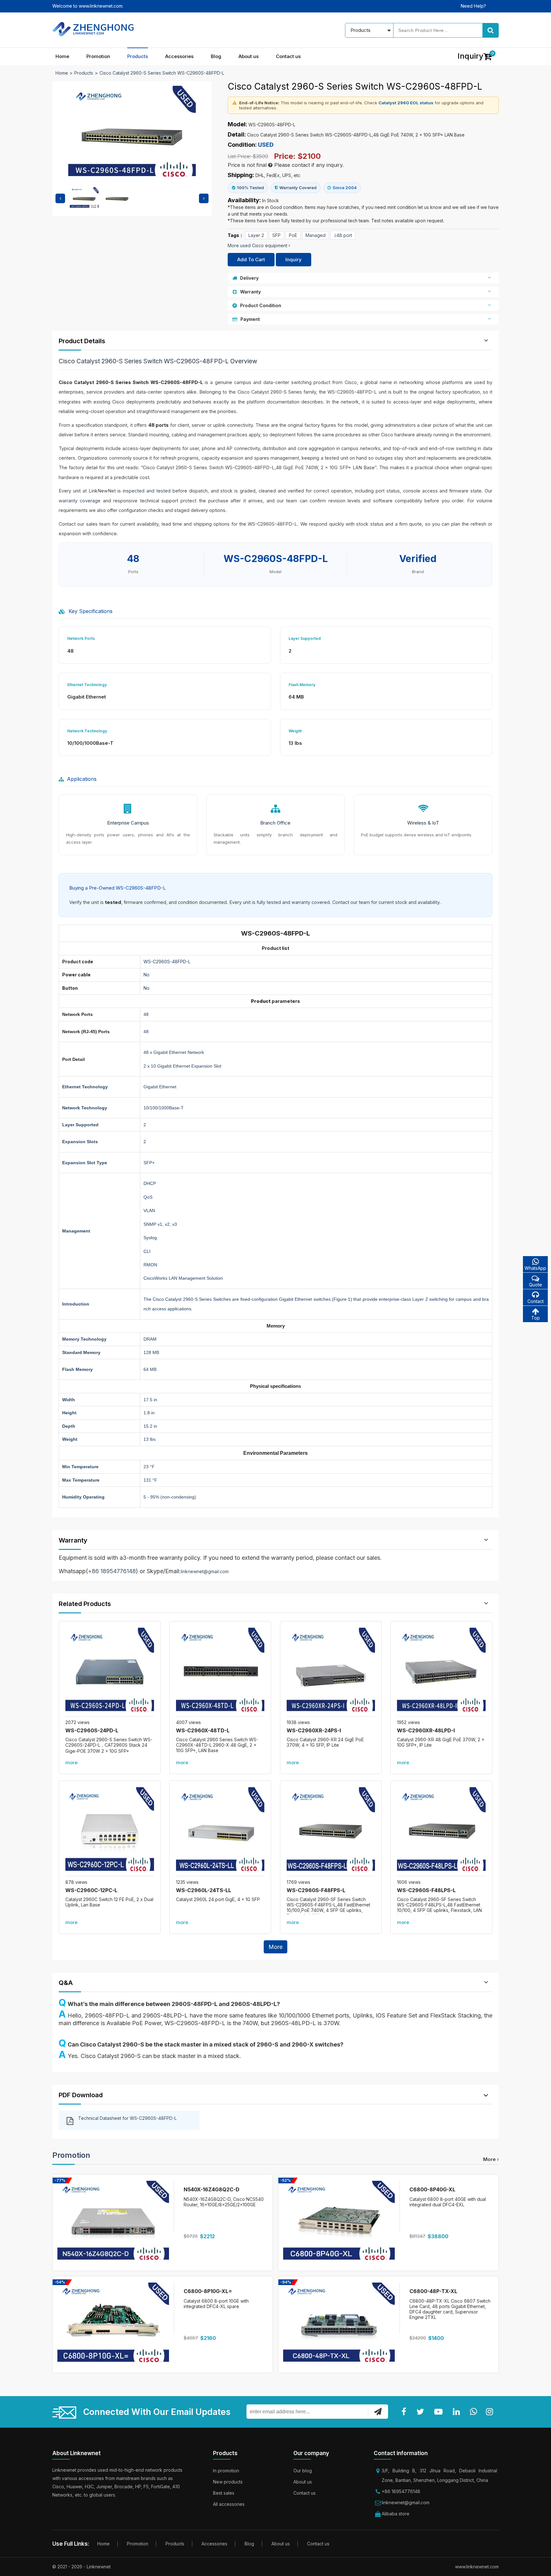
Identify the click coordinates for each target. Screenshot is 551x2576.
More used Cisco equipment (258, 245)
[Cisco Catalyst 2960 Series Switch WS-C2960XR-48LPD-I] (441, 1672)
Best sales (224, 2493)
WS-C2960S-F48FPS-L (316, 1890)
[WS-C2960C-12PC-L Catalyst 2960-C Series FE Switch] (110, 1832)
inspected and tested (147, 491)
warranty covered (311, 902)
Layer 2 (256, 235)
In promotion (226, 2471)
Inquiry (294, 259)
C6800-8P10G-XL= (208, 2291)
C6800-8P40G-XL (432, 2189)
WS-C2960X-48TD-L (203, 1730)
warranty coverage (80, 501)
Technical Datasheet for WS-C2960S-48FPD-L (127, 2118)
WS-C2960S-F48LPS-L (426, 1890)
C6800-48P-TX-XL (433, 2291)
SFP (276, 235)
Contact (536, 1301)
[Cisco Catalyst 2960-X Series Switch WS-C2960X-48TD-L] (220, 1672)
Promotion (98, 56)
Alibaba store (396, 2514)
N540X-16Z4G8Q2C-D (212, 2189)
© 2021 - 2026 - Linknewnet (81, 2567)
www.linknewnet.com (477, 2567)
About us (249, 56)
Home (62, 56)
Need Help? (473, 6)
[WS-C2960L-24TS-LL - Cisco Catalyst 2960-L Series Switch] (220, 1832)
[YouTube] (440, 2412)
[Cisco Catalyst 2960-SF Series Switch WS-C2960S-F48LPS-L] (441, 1832)
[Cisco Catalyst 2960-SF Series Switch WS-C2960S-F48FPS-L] (331, 1832)
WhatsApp (535, 1268)
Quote (536, 1285)
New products (228, 2482)
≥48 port (343, 235)
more (71, 1762)
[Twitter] (422, 2412)
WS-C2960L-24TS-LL (204, 1890)
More (275, 1947)
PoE (293, 235)
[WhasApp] (475, 2412)
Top (536, 1318)
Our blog (303, 2471)
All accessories (229, 2504)
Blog (216, 56)
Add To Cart (251, 259)
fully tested (269, 902)
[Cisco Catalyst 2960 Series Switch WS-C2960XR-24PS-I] (331, 1672)
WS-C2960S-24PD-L (92, 1730)
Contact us (288, 56)
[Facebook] (405, 2412)
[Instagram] (491, 2412)
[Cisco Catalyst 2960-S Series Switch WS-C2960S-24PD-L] (110, 1672)
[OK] (378, 2411)
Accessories (179, 56)
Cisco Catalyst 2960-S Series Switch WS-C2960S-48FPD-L (162, 73)
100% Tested (250, 188)
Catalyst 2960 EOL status (406, 103)
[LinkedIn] (458, 2412)
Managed (316, 235)
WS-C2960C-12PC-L (91, 1890)
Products (138, 56)
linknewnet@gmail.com (205, 1571)
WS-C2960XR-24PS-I (314, 1730)
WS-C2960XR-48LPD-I (426, 1730)
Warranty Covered (298, 188)
